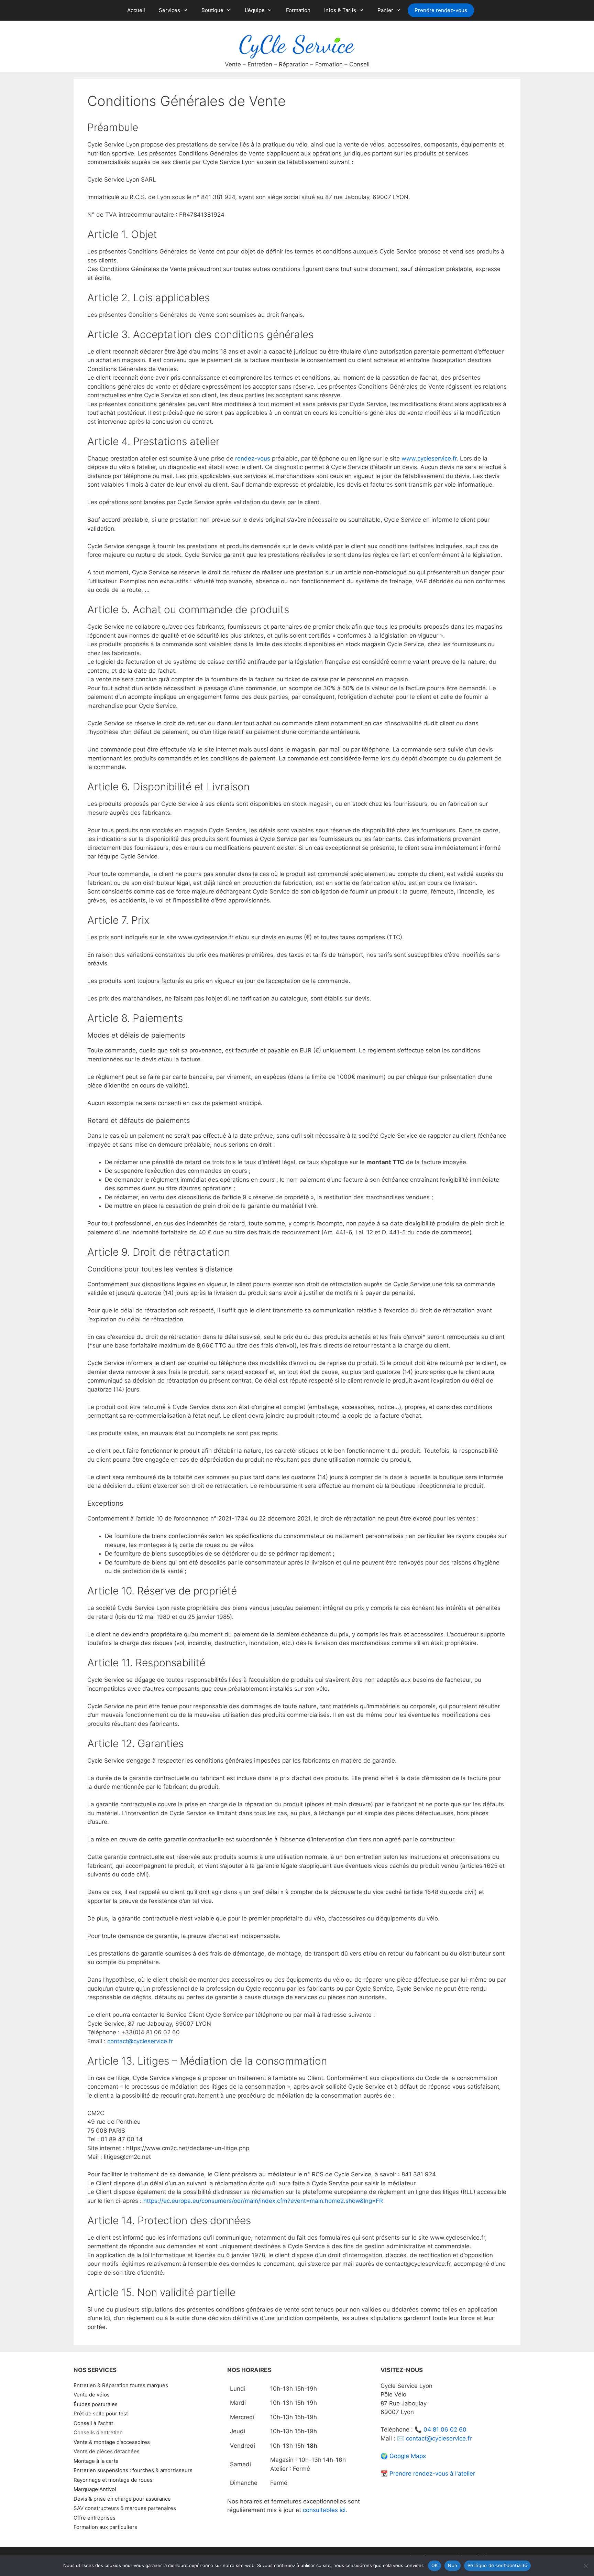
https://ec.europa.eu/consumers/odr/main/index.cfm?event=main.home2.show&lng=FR (263, 2201)
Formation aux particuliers (105, 2527)
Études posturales (96, 2404)
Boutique (212, 10)
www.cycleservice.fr (429, 458)
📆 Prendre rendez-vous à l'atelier (428, 2474)
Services (169, 10)
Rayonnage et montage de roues (113, 2480)
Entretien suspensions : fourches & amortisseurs (133, 2470)
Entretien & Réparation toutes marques (121, 2385)
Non (453, 2565)
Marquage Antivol (95, 2489)
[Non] (585, 2566)
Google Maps (408, 2456)
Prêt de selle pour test (101, 2413)
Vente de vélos (92, 2395)
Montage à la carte (96, 2461)
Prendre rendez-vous (441, 10)
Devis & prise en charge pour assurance (122, 2499)
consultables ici (324, 2510)
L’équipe (255, 10)
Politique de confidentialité (497, 2565)
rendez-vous (253, 458)
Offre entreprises (95, 2518)
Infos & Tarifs (340, 10)
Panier (385, 10)
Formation (298, 10)
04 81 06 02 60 (445, 2429)
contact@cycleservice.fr (140, 2041)
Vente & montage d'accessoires (112, 2442)
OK (435, 2565)
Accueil (136, 10)
